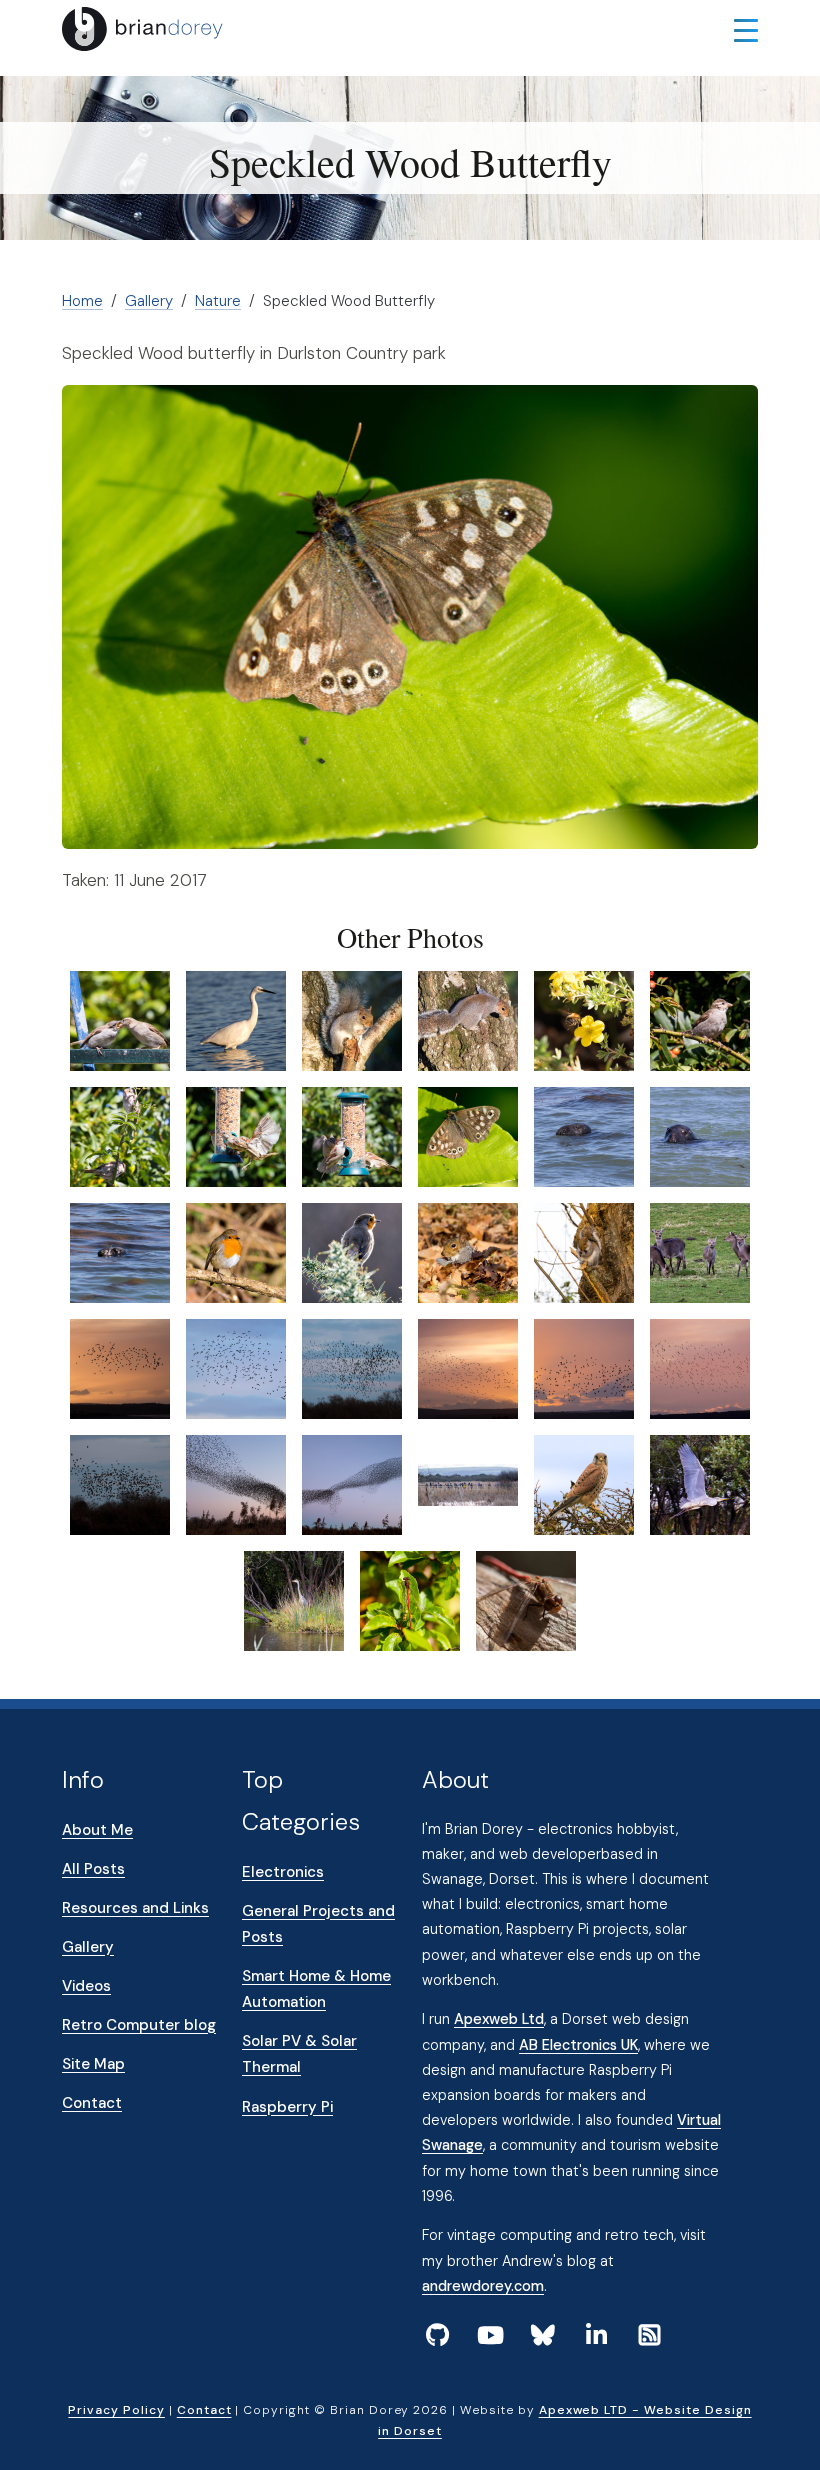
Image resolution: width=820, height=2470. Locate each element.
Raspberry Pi (287, 2107)
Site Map (93, 2064)
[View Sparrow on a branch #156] (700, 1019)
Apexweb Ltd (499, 2019)
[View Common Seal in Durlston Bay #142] (120, 1251)
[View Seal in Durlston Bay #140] (584, 1135)
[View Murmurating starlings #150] (700, 1367)
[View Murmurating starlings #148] (468, 1367)
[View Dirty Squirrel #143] (468, 1251)
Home (82, 301)
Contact (92, 2103)
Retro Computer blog (139, 2025)
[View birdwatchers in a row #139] (468, 1483)
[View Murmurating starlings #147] (352, 1367)
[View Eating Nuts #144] (584, 1251)
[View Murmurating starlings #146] (236, 1367)
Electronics (283, 1872)
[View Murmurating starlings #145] (120, 1367)
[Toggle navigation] (746, 29)
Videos (86, 1986)
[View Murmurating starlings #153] (352, 1483)
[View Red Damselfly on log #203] (526, 1599)
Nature (218, 301)
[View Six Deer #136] (700, 1251)
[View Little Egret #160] (236, 1019)
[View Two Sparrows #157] (120, 1135)
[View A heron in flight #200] (700, 1483)
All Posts (93, 1869)
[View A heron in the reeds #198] (294, 1599)
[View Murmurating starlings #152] (236, 1483)
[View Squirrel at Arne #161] (352, 1019)
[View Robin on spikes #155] (352, 1251)
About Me (97, 1830)
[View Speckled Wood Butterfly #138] (468, 1135)
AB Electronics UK (578, 2045)
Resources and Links (135, 1908)
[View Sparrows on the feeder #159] (352, 1135)
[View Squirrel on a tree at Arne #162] (468, 1019)
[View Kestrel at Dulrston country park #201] (584, 1483)
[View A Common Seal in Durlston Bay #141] (700, 1135)
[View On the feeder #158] (236, 1135)
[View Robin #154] (236, 1251)
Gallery (149, 301)
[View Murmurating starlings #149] (584, 1367)
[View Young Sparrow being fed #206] (120, 1019)
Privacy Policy (116, 2410)
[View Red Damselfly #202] (410, 1599)
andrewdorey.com (483, 2286)
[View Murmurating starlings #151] (120, 1483)
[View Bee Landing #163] (584, 1019)
